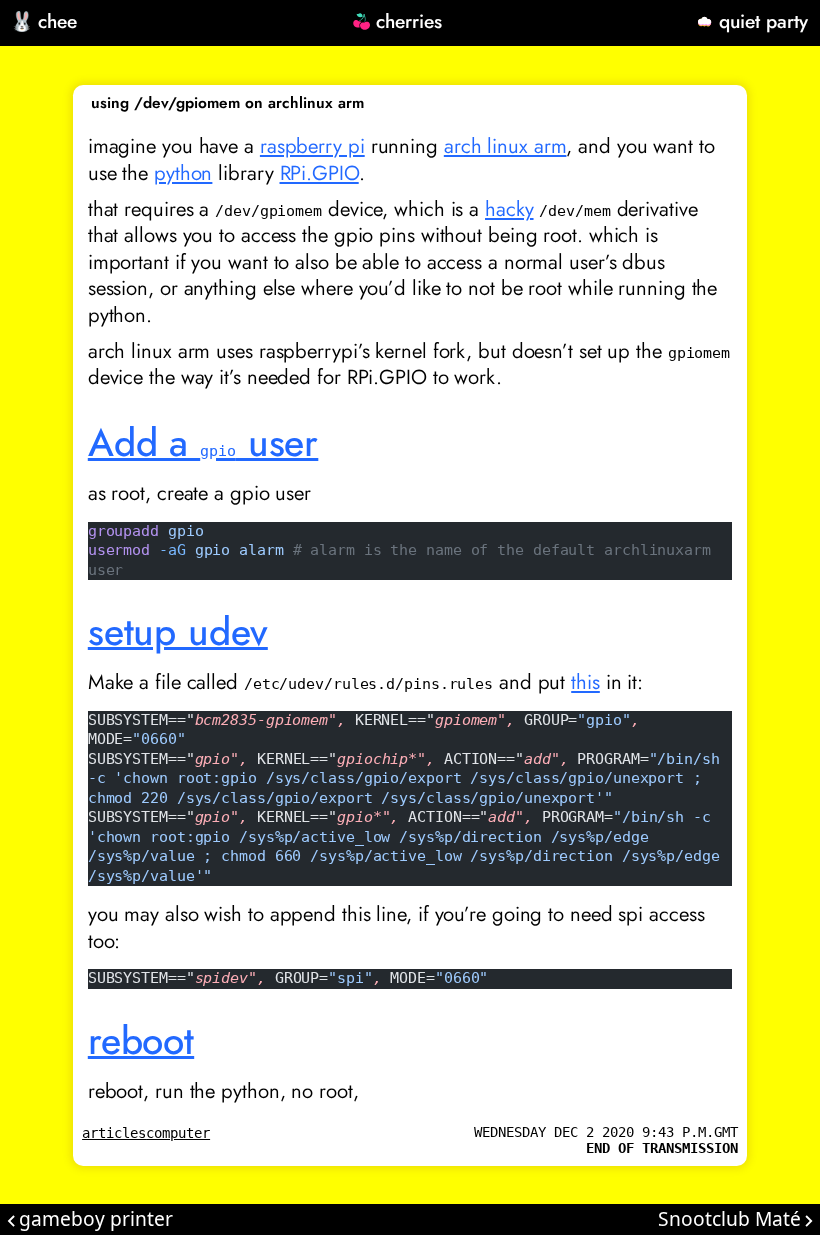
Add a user (203, 442)
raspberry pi (312, 146)
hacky (509, 209)
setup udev (178, 631)
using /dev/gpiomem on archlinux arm (227, 103)
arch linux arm (505, 146)
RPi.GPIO (319, 173)
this (585, 682)
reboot (141, 1040)
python (183, 173)
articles (114, 1133)
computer (178, 1133)
